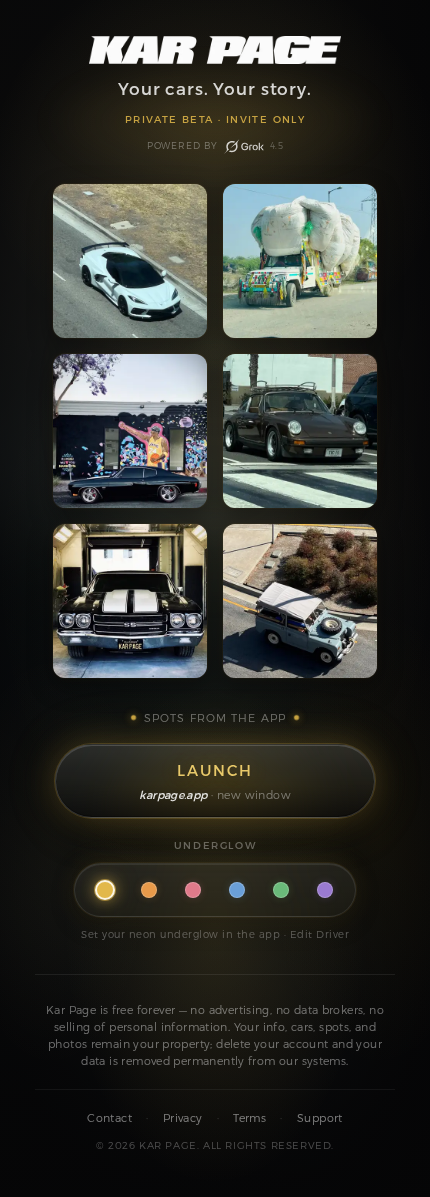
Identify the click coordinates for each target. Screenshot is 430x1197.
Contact (109, 1117)
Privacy (183, 1117)
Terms (249, 1117)
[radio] (105, 890)
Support (320, 1117)
